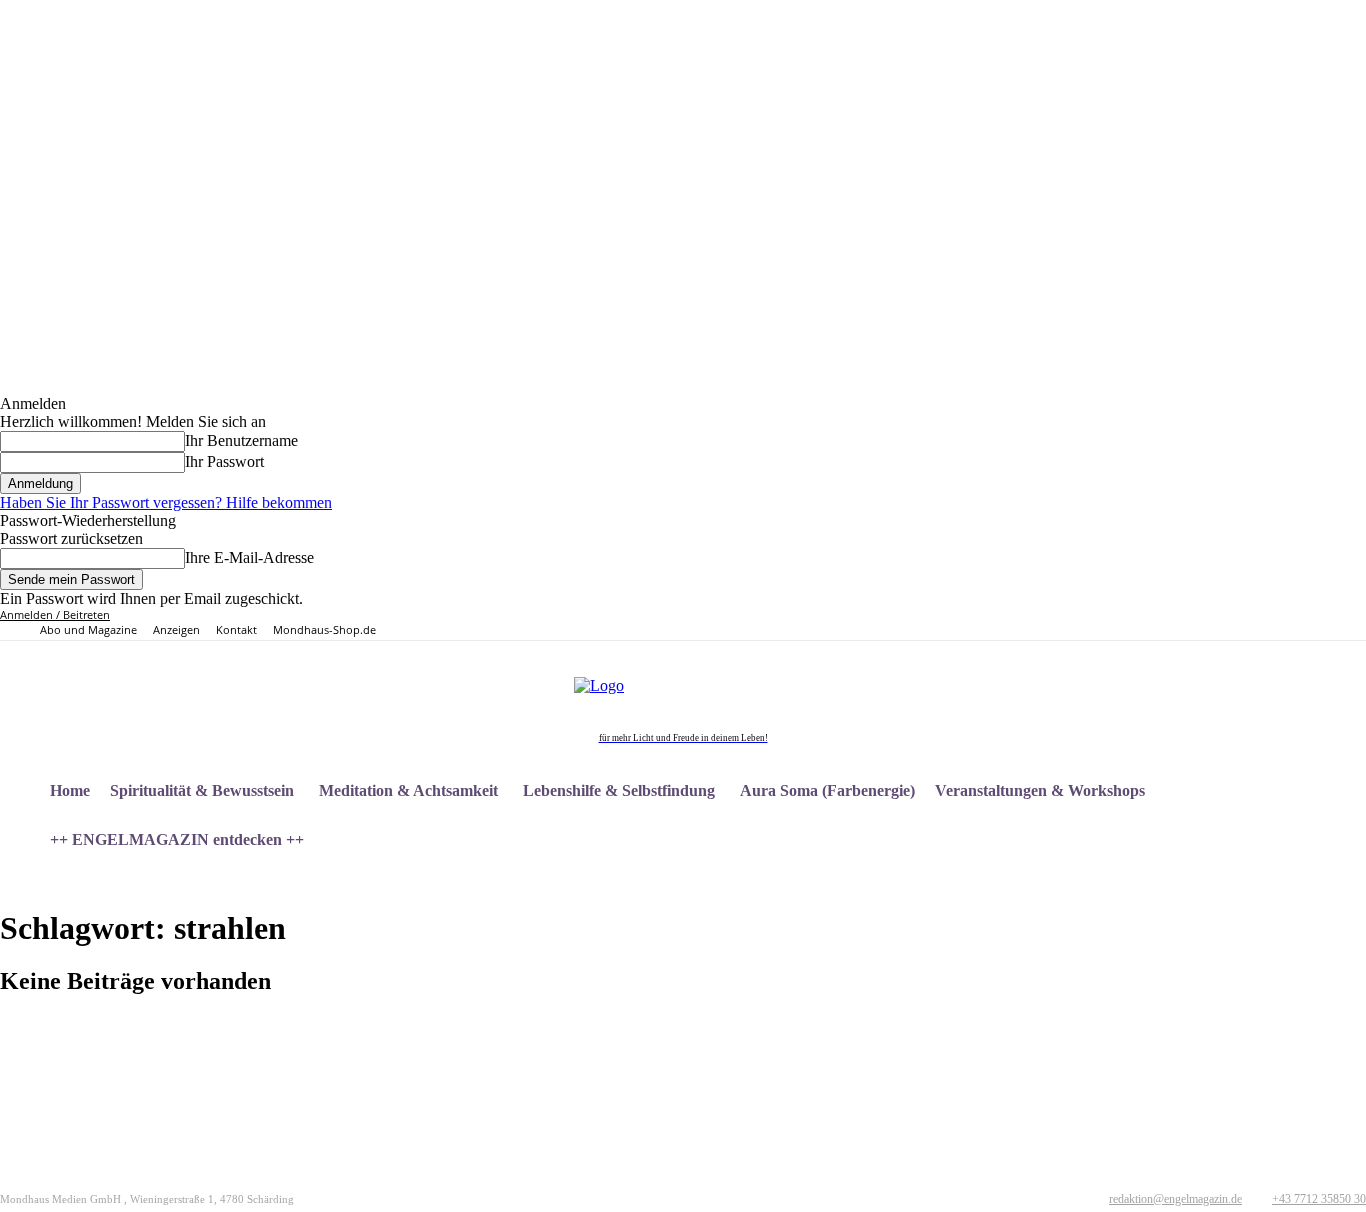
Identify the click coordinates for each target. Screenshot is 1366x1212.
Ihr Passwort (224, 461)
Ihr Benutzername (241, 440)
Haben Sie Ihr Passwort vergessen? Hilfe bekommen (166, 502)
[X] (1172, 624)
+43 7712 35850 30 (1319, 1199)
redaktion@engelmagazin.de (1175, 1199)
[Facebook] (1104, 624)
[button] (1342, 888)
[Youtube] (1195, 624)
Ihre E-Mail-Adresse (249, 557)
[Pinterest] (1149, 624)
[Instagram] (1127, 624)
